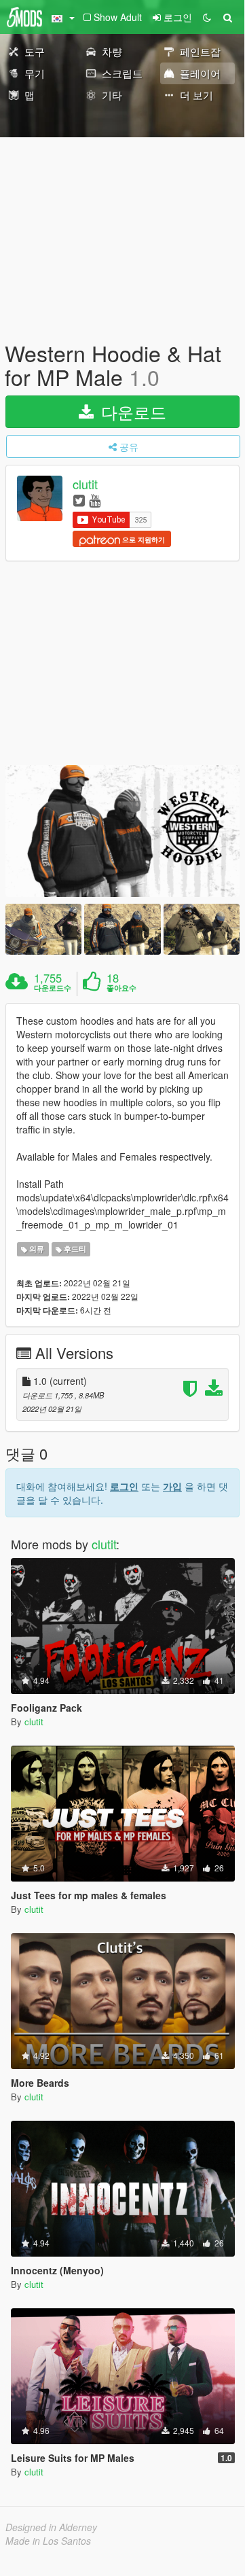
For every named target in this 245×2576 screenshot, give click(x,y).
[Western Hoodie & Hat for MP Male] (122, 831)
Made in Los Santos (48, 2541)
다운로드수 (53, 988)
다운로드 (131, 411)
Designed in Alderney (51, 2527)
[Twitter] (79, 500)
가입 (172, 1486)
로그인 (124, 1486)
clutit (85, 484)
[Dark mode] (207, 17)
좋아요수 (121, 988)
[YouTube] (95, 500)
